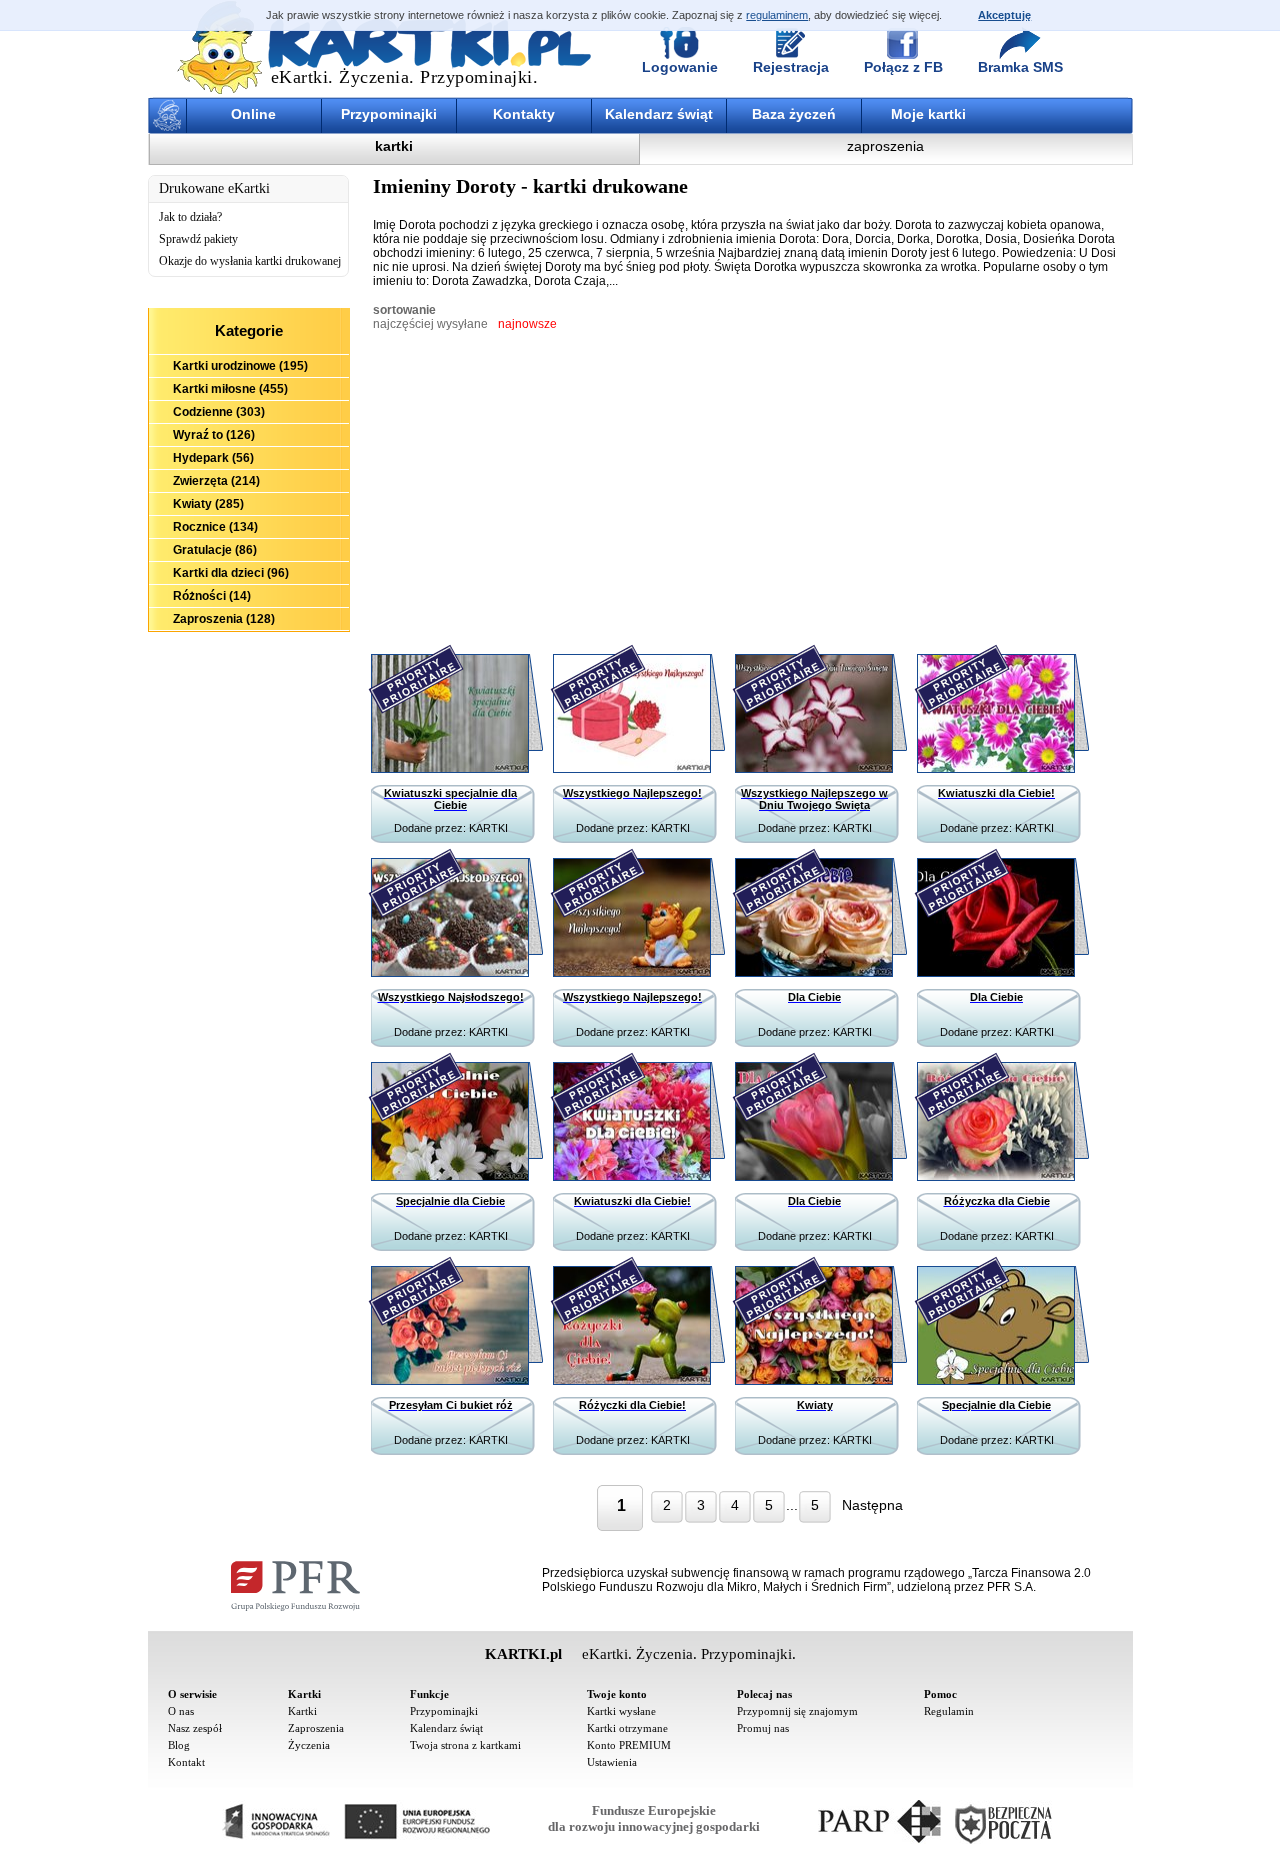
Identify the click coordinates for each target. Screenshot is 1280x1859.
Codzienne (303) (219, 412)
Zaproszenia (316, 1728)
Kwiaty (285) (208, 504)
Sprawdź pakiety (198, 239)
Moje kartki (928, 114)
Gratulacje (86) (215, 550)
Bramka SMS (1020, 67)
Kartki (302, 1711)
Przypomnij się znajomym (797, 1711)
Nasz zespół (195, 1728)
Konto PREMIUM (629, 1745)
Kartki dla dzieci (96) (231, 573)
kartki (394, 146)
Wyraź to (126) (214, 435)
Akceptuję (1004, 15)
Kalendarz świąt (659, 114)
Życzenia (309, 1745)
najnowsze (527, 324)
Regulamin (949, 1711)
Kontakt (186, 1762)
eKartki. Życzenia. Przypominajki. (405, 77)
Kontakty (524, 114)
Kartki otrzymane (627, 1728)
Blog (179, 1745)
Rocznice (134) (215, 527)
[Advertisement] (249, 742)
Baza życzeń (794, 114)
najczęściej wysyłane (430, 324)
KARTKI (488, 828)
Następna (872, 1505)
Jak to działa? (190, 217)
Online (253, 114)
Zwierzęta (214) (216, 481)
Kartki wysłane (621, 1711)
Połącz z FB (903, 67)
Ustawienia (612, 1762)
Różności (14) (212, 596)
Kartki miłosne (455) (230, 389)
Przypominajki (389, 114)
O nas (181, 1711)
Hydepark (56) (213, 458)
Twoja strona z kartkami (465, 1745)
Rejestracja (791, 67)
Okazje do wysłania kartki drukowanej (250, 261)
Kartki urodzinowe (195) (240, 366)
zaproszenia (885, 146)
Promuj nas (763, 1728)
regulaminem (777, 15)
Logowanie (680, 67)
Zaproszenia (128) (224, 619)
